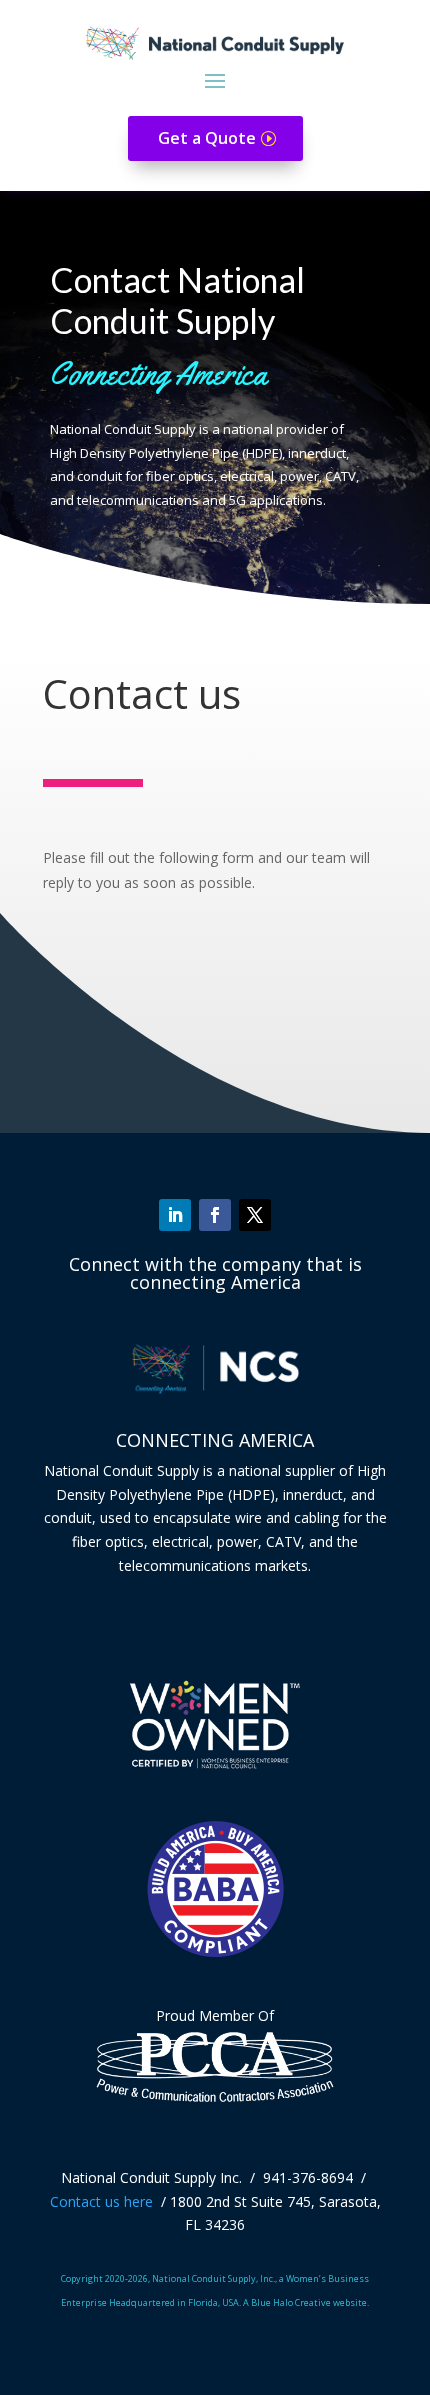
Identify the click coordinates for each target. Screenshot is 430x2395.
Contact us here (101, 2201)
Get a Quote (207, 138)
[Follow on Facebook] (215, 1215)
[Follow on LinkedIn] (175, 1215)
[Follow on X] (255, 1215)
